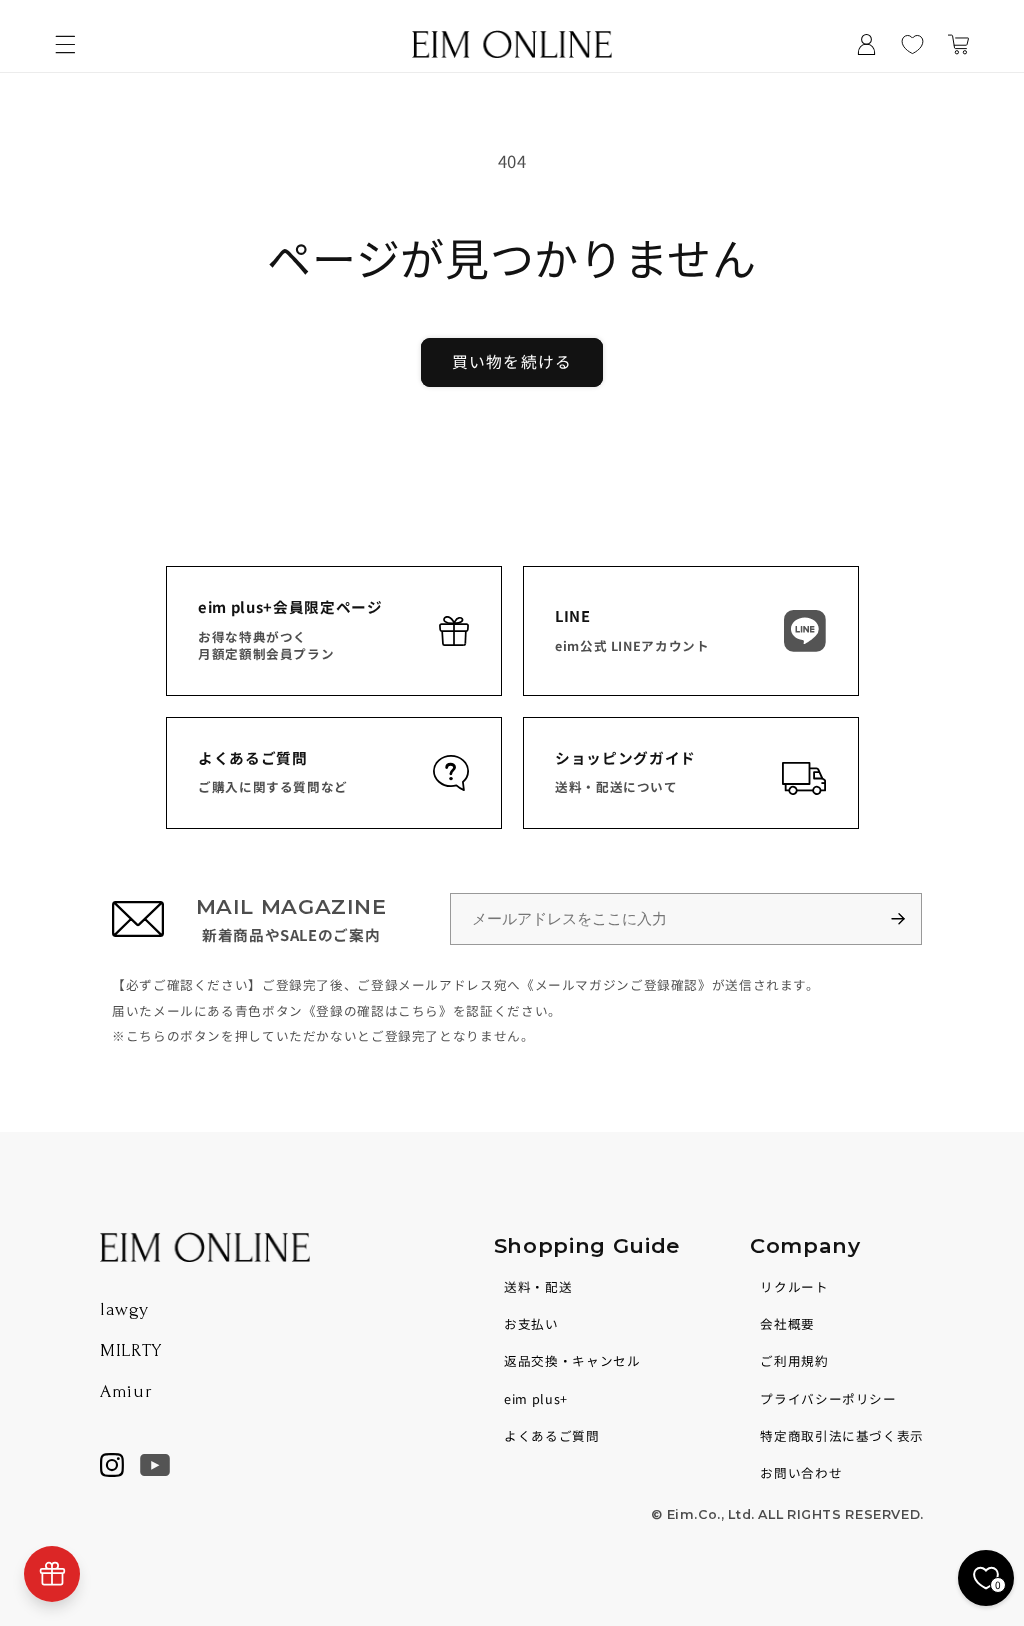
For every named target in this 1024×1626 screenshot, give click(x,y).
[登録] (907, 919)
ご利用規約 (794, 1360)
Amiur (126, 1391)
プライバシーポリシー (828, 1398)
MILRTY (131, 1350)
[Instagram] (112, 1465)
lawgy (124, 1309)
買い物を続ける (511, 361)
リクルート (794, 1286)
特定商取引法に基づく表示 (842, 1435)
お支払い (531, 1323)
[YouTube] (155, 1465)
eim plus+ (536, 1398)
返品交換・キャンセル (572, 1360)
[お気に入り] (913, 44)
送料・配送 (538, 1286)
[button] (65, 44)
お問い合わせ (801, 1472)
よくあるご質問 (551, 1435)
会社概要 (787, 1323)
